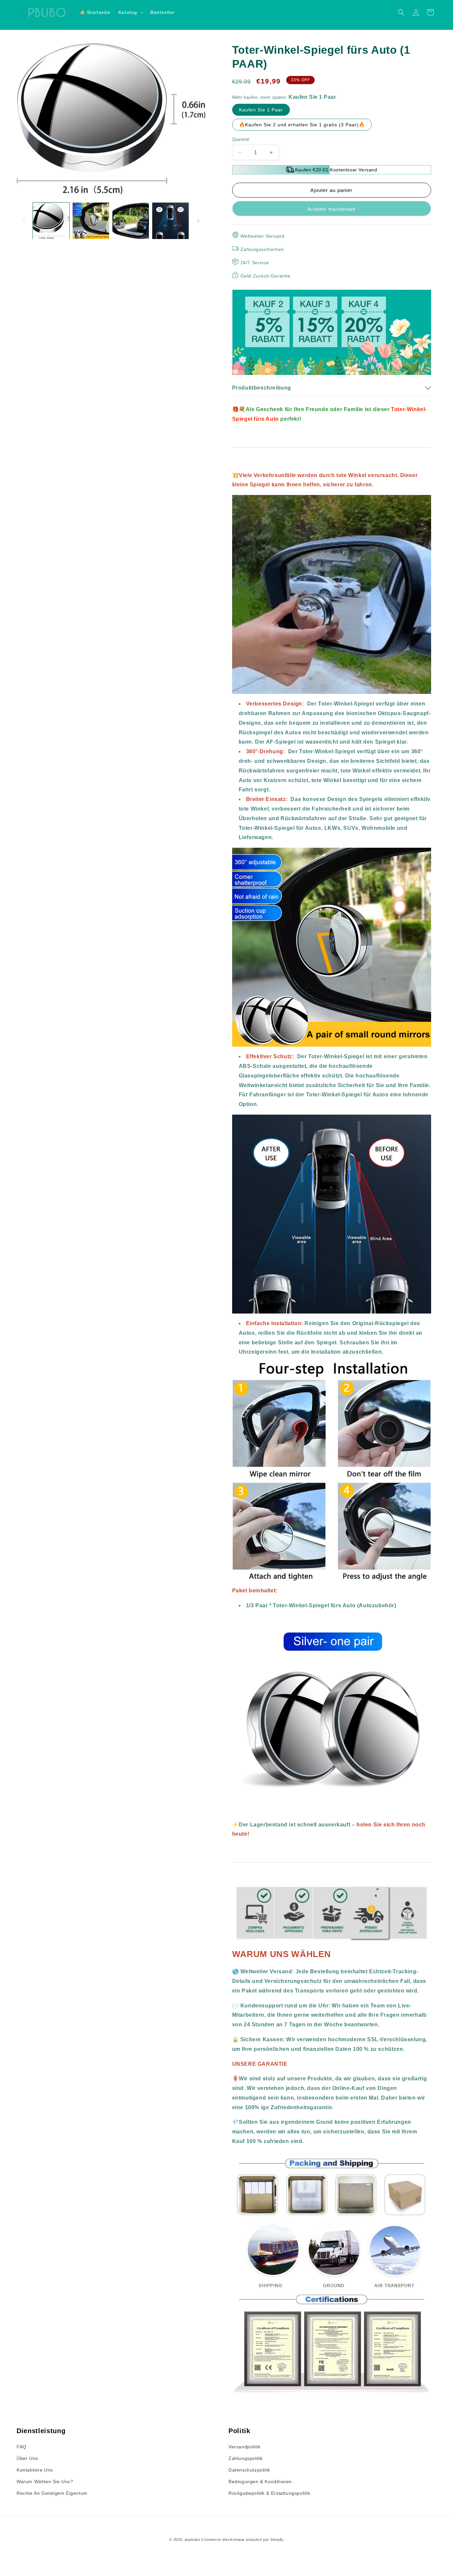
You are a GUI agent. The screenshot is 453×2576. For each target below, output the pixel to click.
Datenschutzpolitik (249, 2470)
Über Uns (27, 2458)
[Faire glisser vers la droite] (198, 221)
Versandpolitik (244, 2447)
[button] (130, 12)
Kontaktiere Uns (35, 2470)
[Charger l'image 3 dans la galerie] (131, 221)
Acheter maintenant (331, 209)
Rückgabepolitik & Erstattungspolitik (269, 2493)
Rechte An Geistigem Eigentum (52, 2493)
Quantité (241, 139)
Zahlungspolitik (246, 2458)
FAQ (22, 2447)
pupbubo (193, 2540)
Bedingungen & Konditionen (260, 2482)
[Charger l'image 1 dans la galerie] (51, 221)
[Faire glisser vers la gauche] (24, 221)
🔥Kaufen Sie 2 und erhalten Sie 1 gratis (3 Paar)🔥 (302, 125)
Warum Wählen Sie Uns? (45, 2482)
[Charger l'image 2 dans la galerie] (91, 221)
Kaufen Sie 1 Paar (261, 110)
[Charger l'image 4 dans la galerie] (170, 221)
